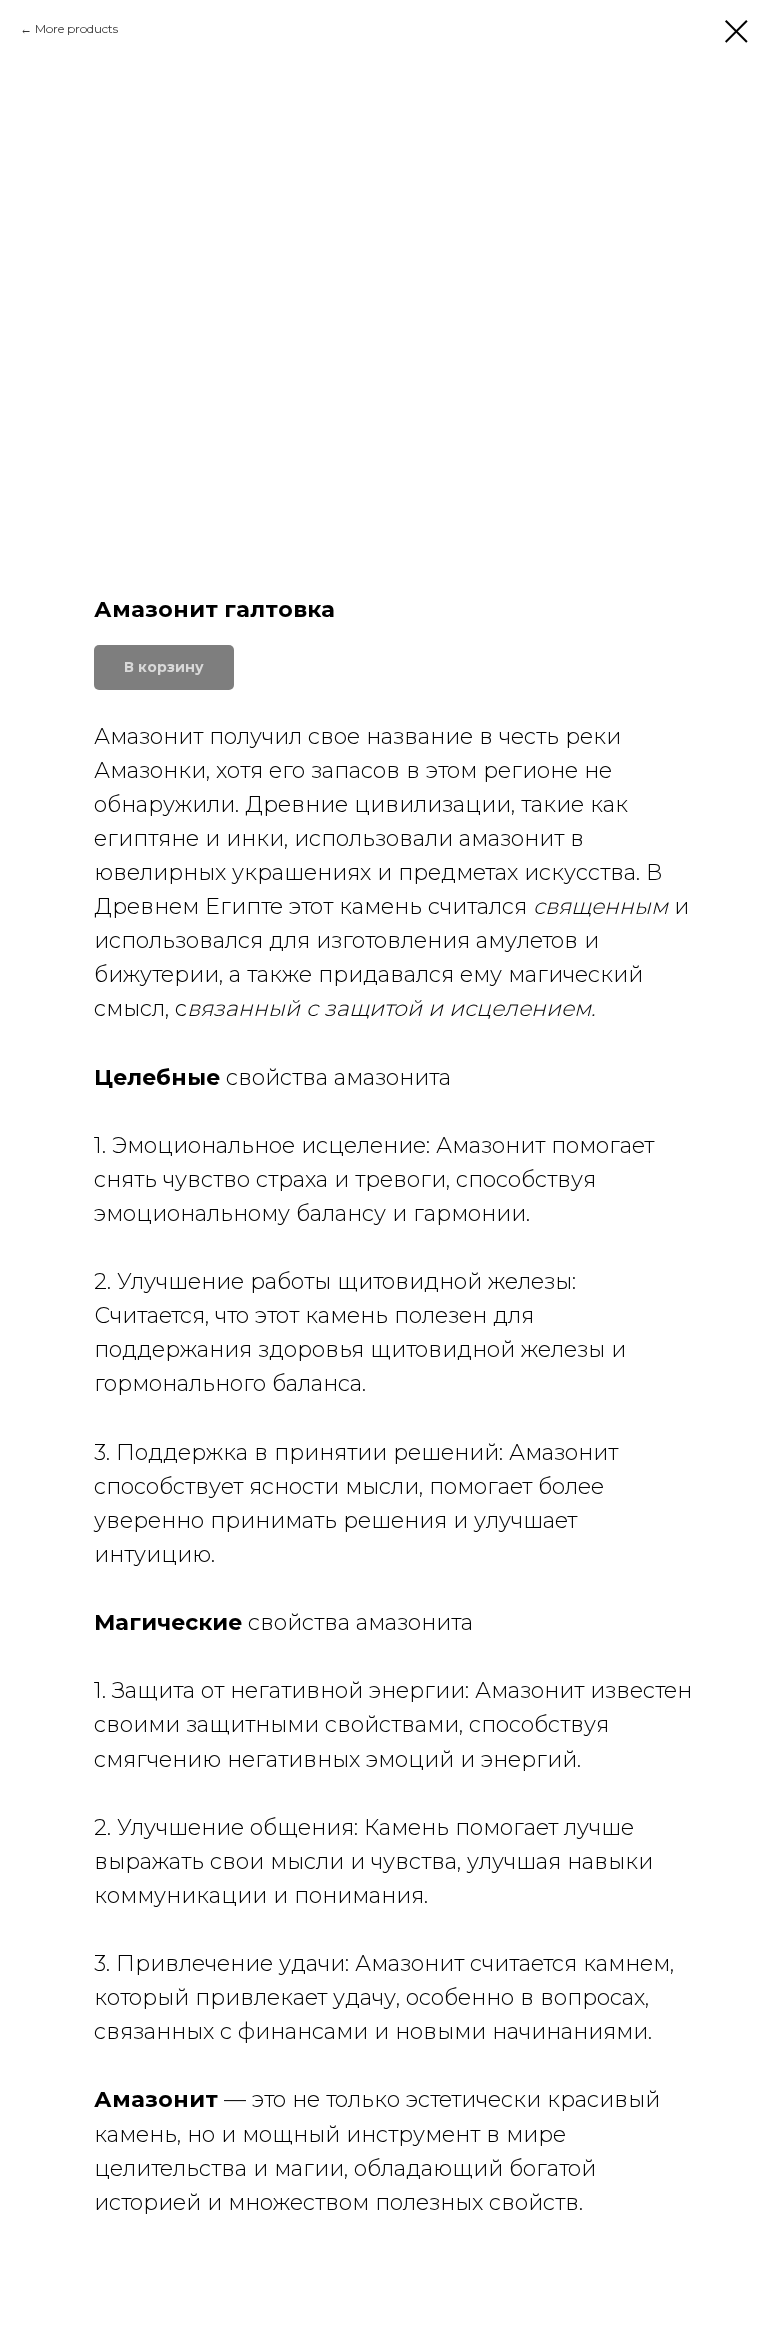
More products (76, 28)
